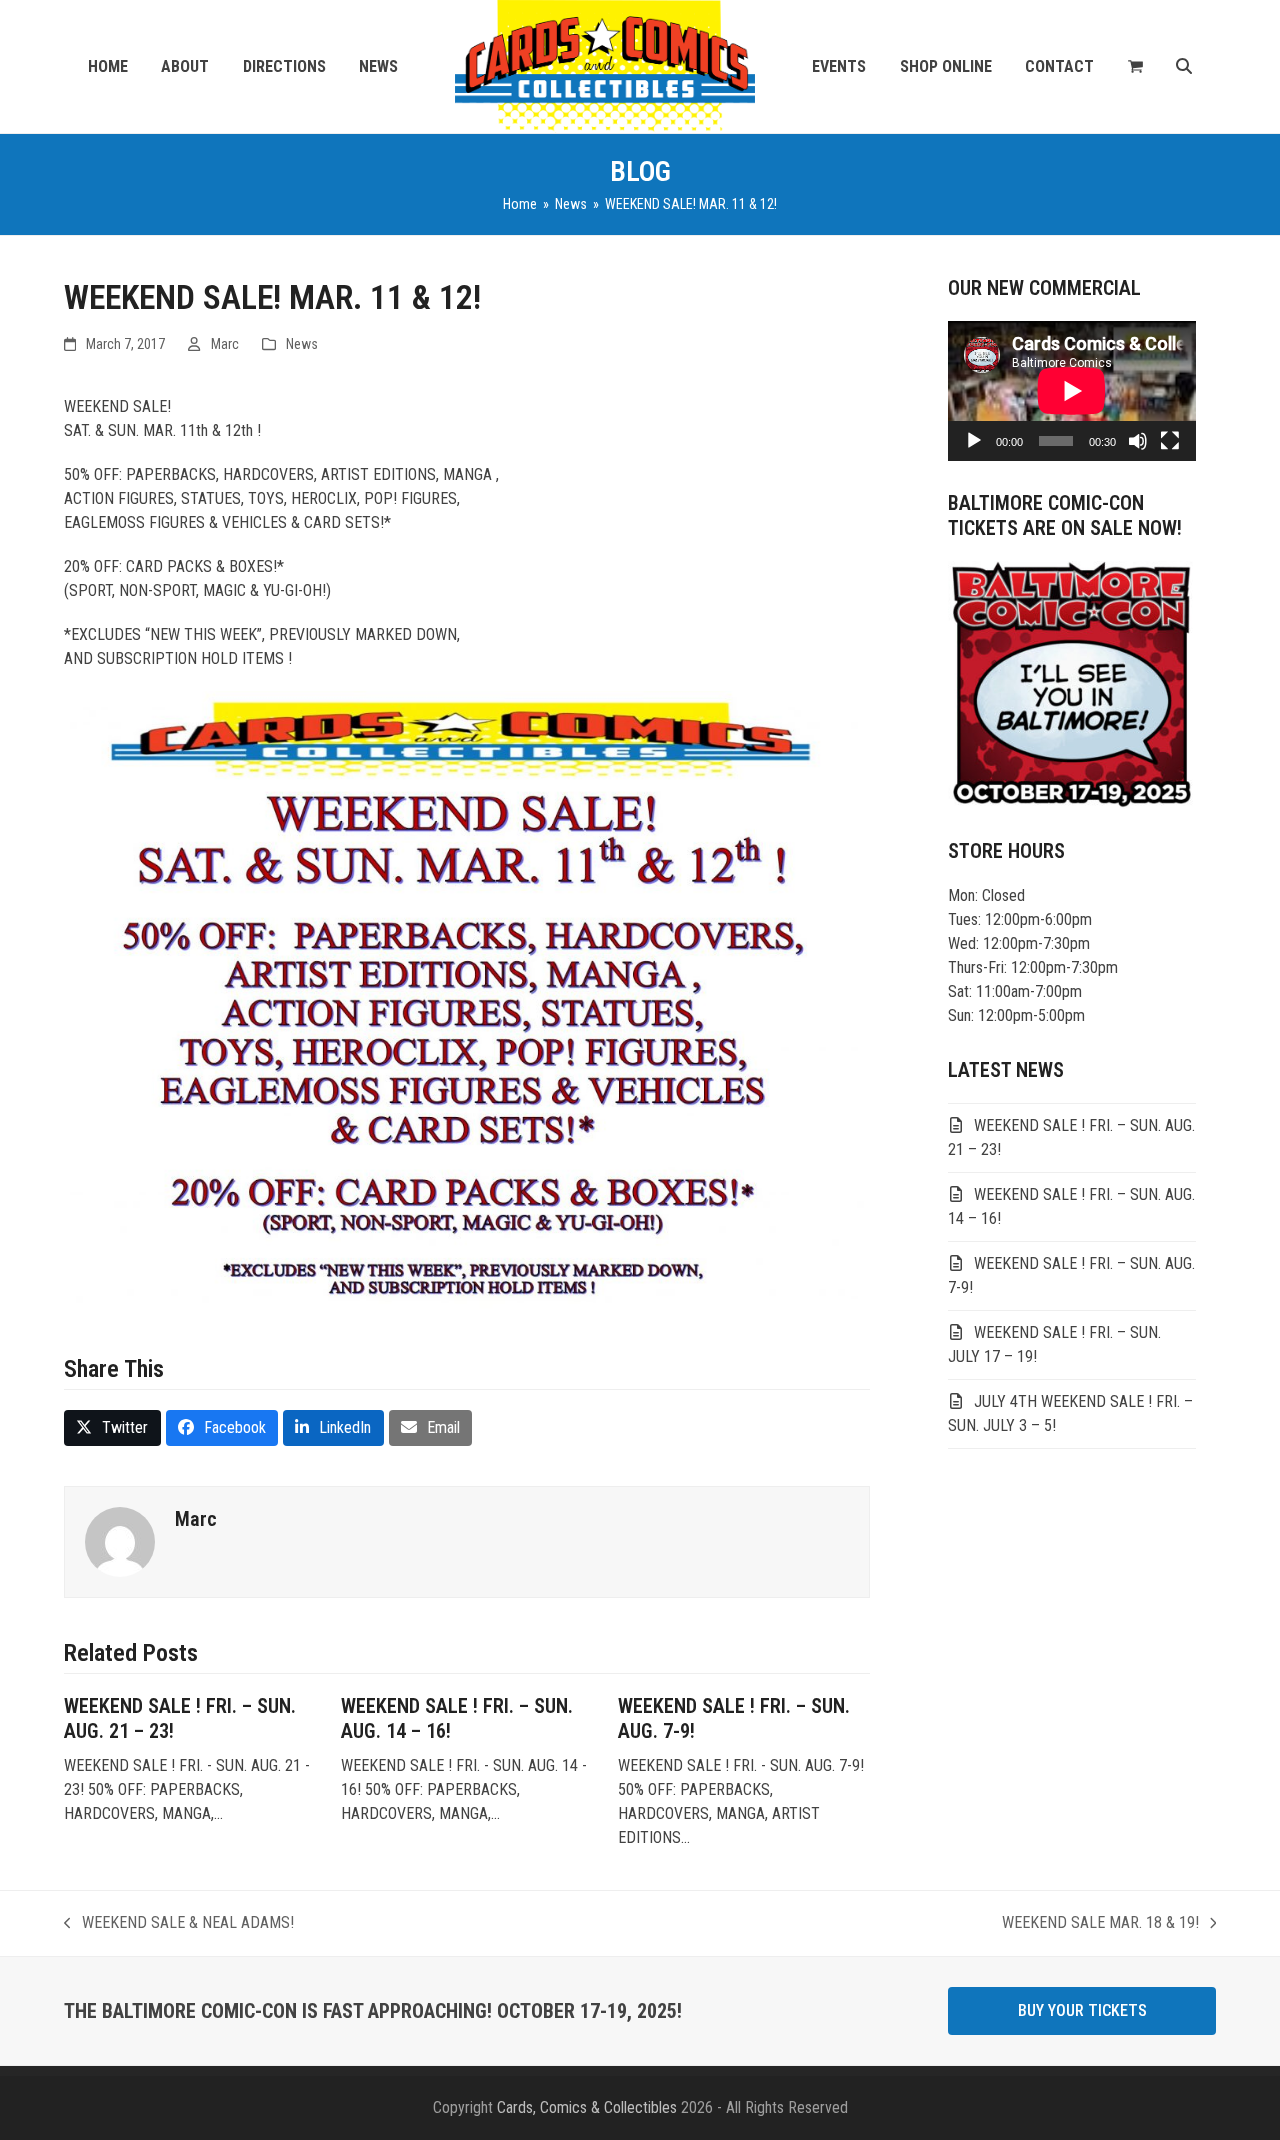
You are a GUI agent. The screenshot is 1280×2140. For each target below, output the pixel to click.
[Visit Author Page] (120, 1540)
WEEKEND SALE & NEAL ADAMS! (179, 1924)
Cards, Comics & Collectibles (587, 2107)
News (302, 344)
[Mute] (1138, 441)
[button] (1135, 67)
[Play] (974, 441)
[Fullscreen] (1170, 441)
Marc (225, 344)
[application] (1072, 391)
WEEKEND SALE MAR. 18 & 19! (1100, 1924)
